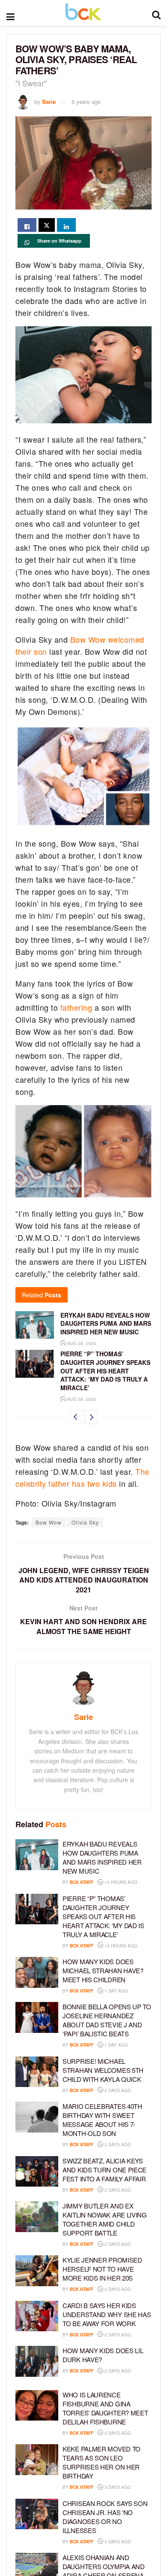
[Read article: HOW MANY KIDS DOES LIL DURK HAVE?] (37, 2361)
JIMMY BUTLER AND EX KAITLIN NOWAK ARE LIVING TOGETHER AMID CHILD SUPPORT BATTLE (105, 2219)
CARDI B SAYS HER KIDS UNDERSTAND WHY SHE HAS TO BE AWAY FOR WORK (107, 2314)
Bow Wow (49, 1522)
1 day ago (116, 1991)
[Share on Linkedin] (66, 225)
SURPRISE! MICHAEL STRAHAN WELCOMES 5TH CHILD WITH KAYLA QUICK (103, 2070)
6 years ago (86, 102)
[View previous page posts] (76, 1417)
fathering (76, 1007)
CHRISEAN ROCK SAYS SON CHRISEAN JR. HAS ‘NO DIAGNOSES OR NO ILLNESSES (105, 2517)
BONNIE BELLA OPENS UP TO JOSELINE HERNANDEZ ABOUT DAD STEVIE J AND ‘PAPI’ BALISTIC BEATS (107, 2020)
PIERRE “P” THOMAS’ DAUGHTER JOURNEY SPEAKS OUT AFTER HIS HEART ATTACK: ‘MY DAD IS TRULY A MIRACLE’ (105, 1370)
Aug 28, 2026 (81, 1343)
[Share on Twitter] (47, 225)
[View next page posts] (91, 1417)
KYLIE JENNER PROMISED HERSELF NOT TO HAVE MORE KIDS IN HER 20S (102, 2269)
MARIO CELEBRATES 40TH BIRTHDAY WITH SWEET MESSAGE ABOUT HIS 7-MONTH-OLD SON (102, 2120)
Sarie (49, 102)
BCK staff (82, 1882)
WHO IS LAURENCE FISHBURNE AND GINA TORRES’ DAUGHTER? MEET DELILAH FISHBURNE (105, 2408)
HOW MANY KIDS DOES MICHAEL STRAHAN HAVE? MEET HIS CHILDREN (103, 1970)
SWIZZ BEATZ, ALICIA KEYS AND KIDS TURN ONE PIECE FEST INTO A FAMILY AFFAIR (104, 2170)
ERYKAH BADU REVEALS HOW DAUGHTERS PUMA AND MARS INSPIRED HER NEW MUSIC (106, 1323)
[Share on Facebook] (27, 225)
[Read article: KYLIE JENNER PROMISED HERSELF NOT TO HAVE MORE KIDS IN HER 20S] (37, 2271)
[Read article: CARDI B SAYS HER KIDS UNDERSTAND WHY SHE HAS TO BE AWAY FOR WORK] (37, 2316)
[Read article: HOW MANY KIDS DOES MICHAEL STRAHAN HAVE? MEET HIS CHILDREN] (37, 1972)
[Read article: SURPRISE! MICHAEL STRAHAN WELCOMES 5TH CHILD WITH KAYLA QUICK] (37, 2072)
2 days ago (117, 2090)
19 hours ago (120, 1946)
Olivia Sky (85, 1522)
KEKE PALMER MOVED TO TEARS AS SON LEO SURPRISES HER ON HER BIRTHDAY (101, 2462)
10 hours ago (120, 1882)
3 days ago (117, 2487)
